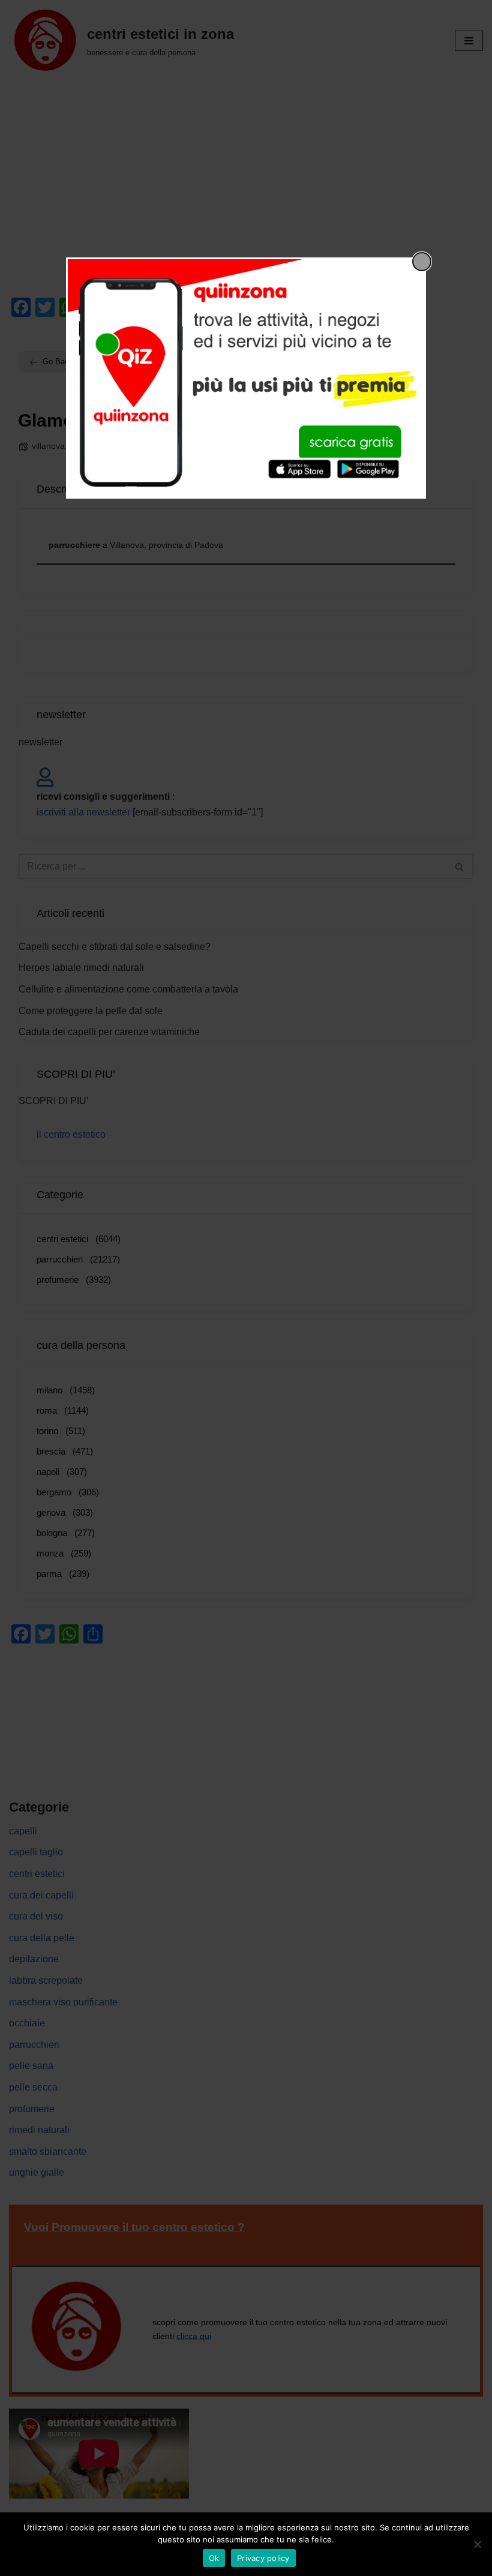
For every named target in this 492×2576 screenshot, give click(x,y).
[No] (477, 2544)
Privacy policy (263, 2558)
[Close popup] (422, 262)
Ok (214, 2558)
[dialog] (246, 378)
